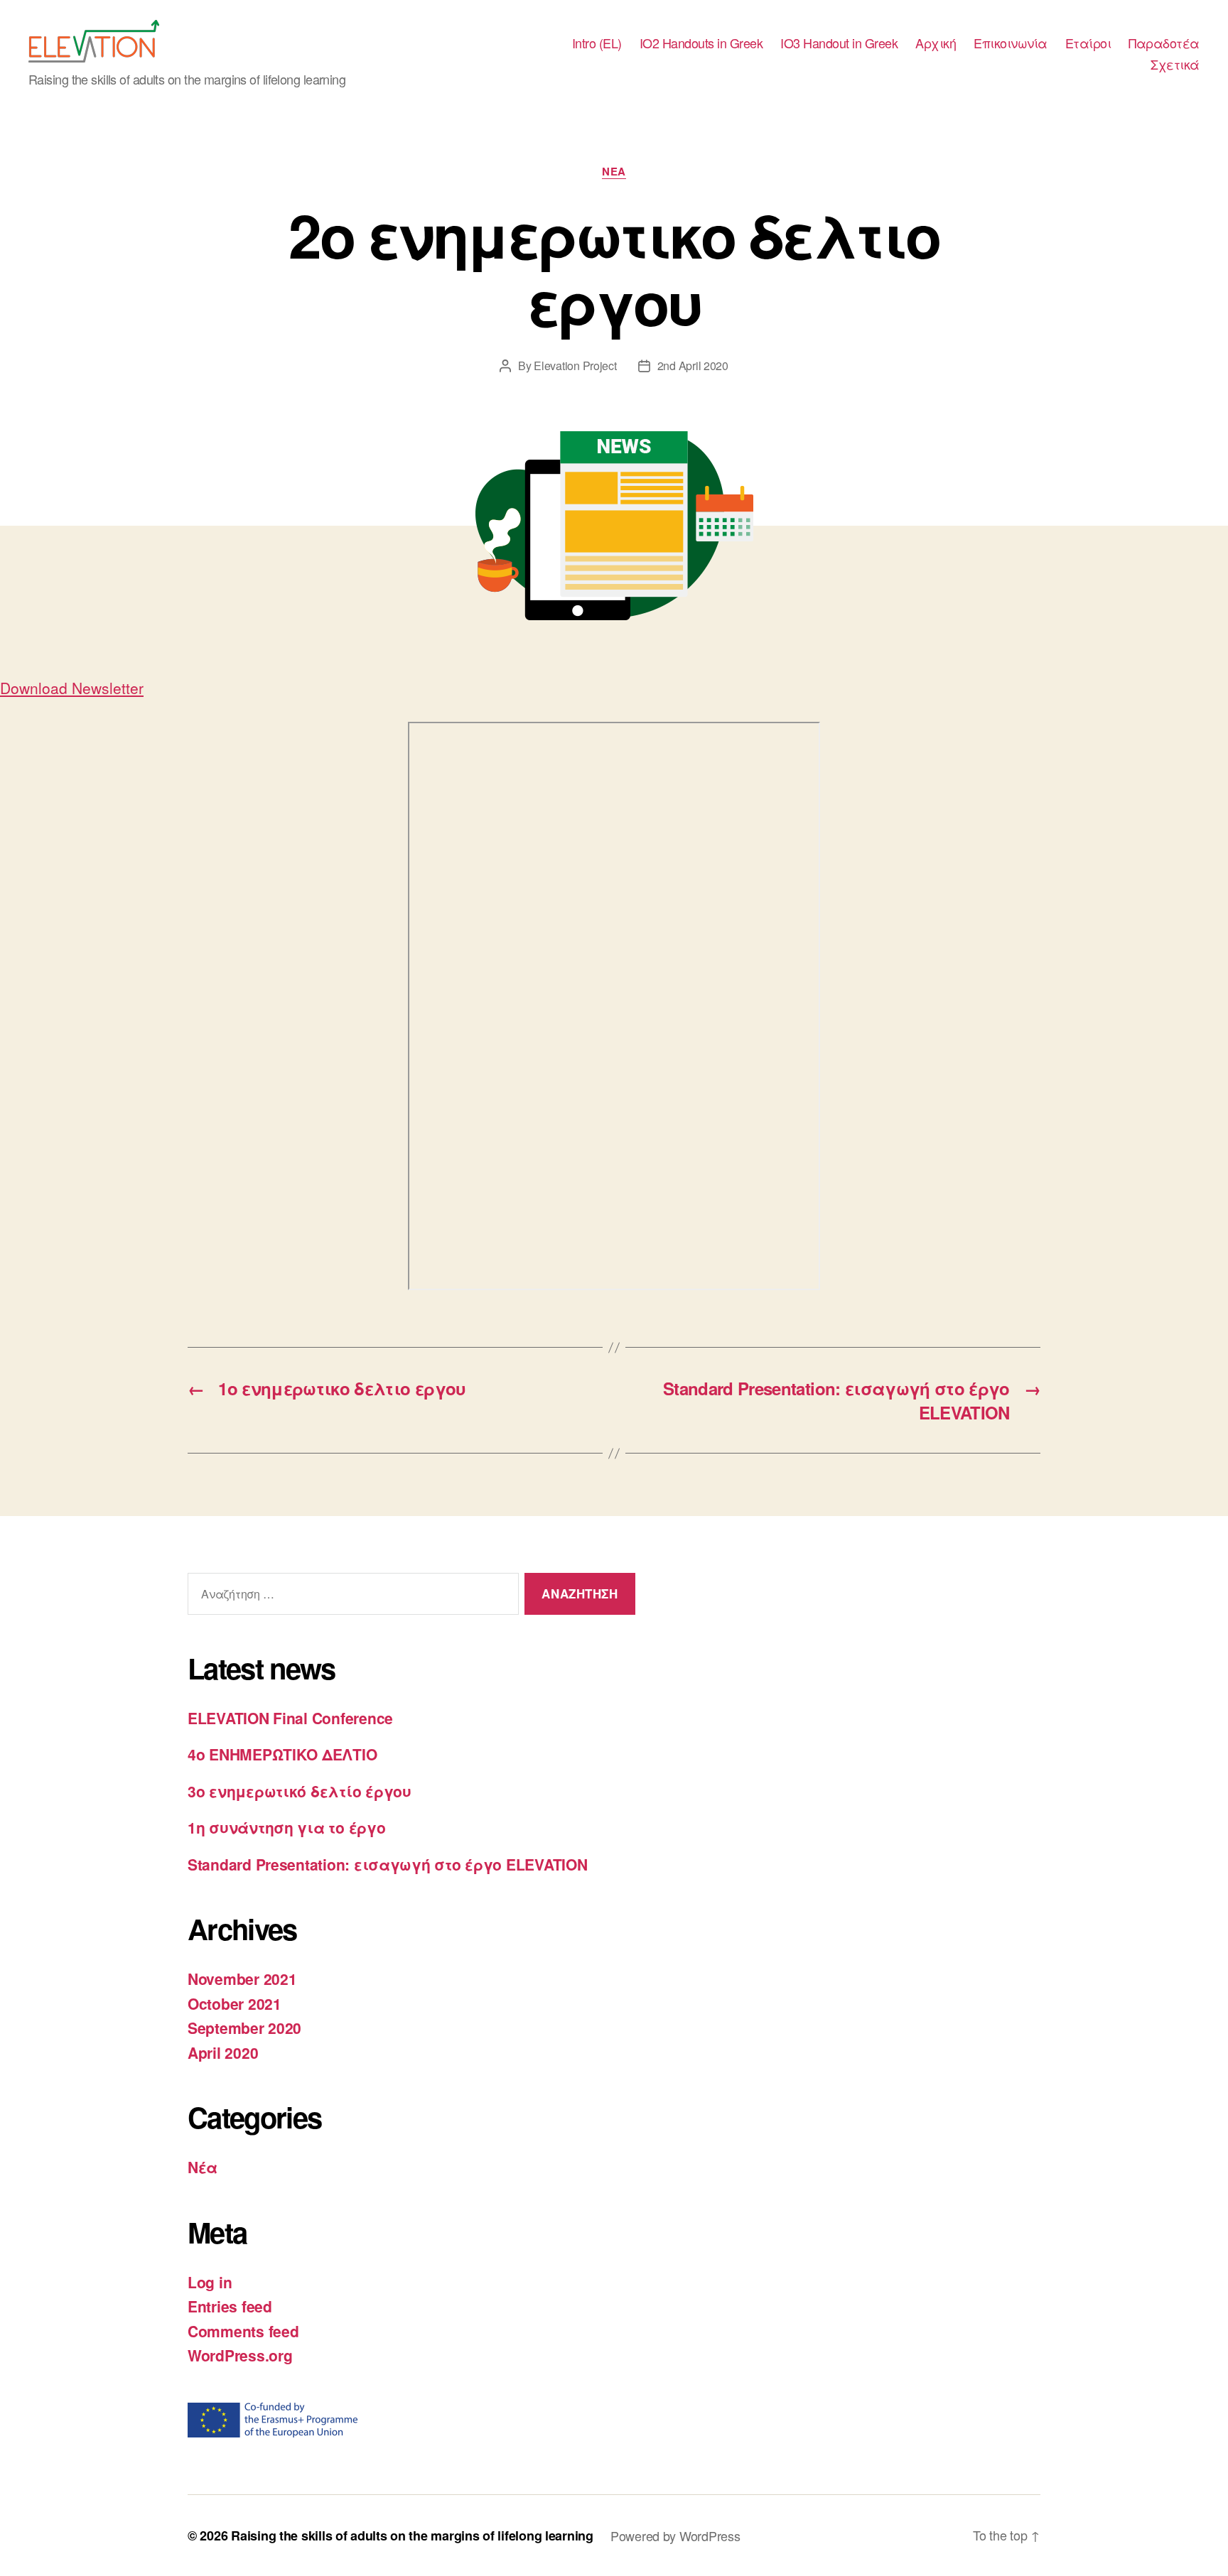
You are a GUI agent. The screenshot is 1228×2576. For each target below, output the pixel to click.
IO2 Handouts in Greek (701, 43)
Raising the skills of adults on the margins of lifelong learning (412, 2536)
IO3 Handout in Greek (839, 43)
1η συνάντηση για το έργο (287, 1827)
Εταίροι (1088, 43)
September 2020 (244, 2028)
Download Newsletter (72, 688)
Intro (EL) (597, 43)
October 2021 (235, 2003)
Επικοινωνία (1011, 43)
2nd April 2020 (693, 366)
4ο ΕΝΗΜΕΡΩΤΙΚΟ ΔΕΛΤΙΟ (282, 1754)
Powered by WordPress (675, 2536)
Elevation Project (575, 366)
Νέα (614, 172)
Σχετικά (1175, 65)
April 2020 (223, 2052)
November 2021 (242, 1979)
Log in (210, 2282)
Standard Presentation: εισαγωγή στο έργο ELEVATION (388, 1864)
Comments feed (243, 2331)
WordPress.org (240, 2355)
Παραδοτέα (1164, 43)
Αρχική (936, 43)
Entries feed (230, 2306)
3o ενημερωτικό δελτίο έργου (300, 1791)
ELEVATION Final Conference (290, 1718)
